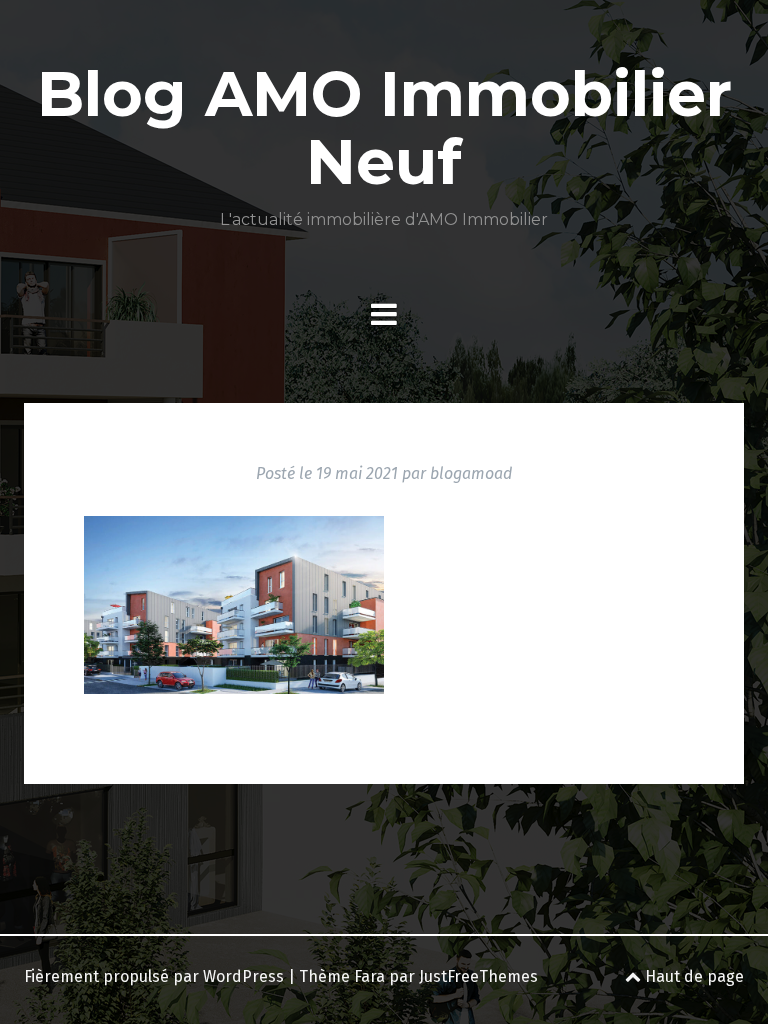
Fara (369, 976)
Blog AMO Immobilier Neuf (384, 128)
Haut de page (692, 976)
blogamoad (471, 473)
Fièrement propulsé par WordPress (154, 976)
